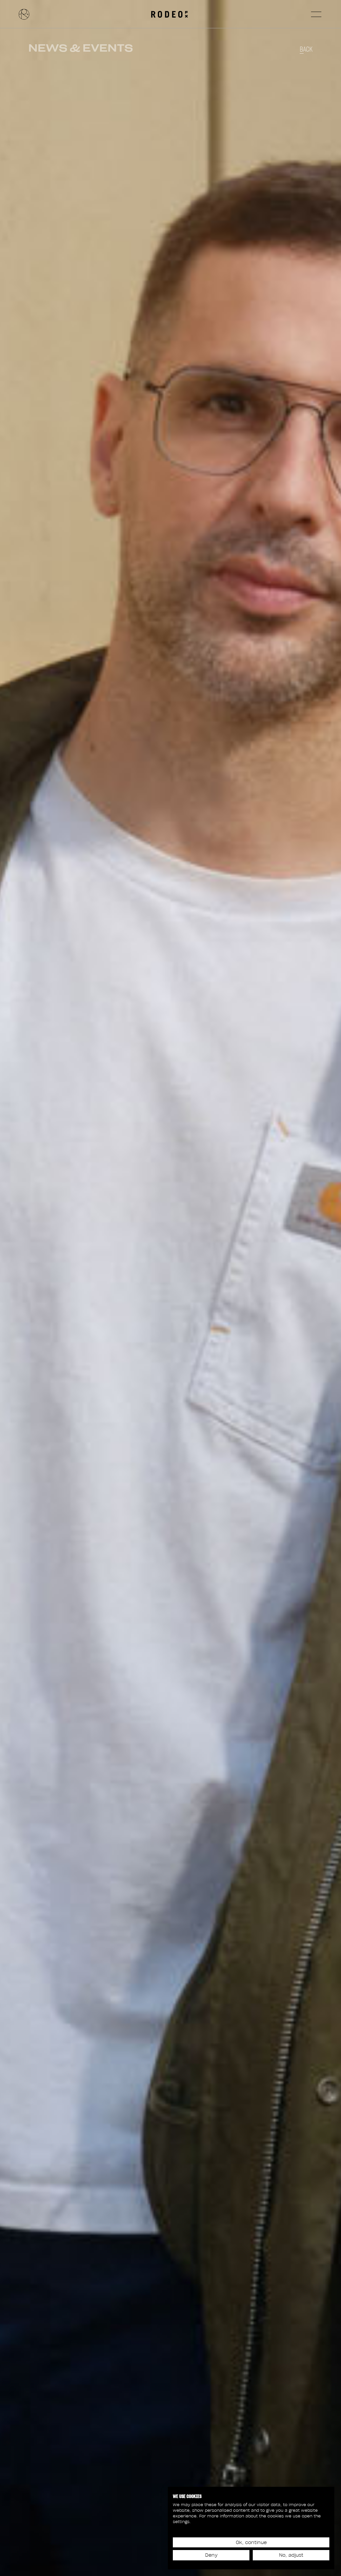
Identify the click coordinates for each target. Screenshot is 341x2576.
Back (306, 49)
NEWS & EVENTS (81, 48)
